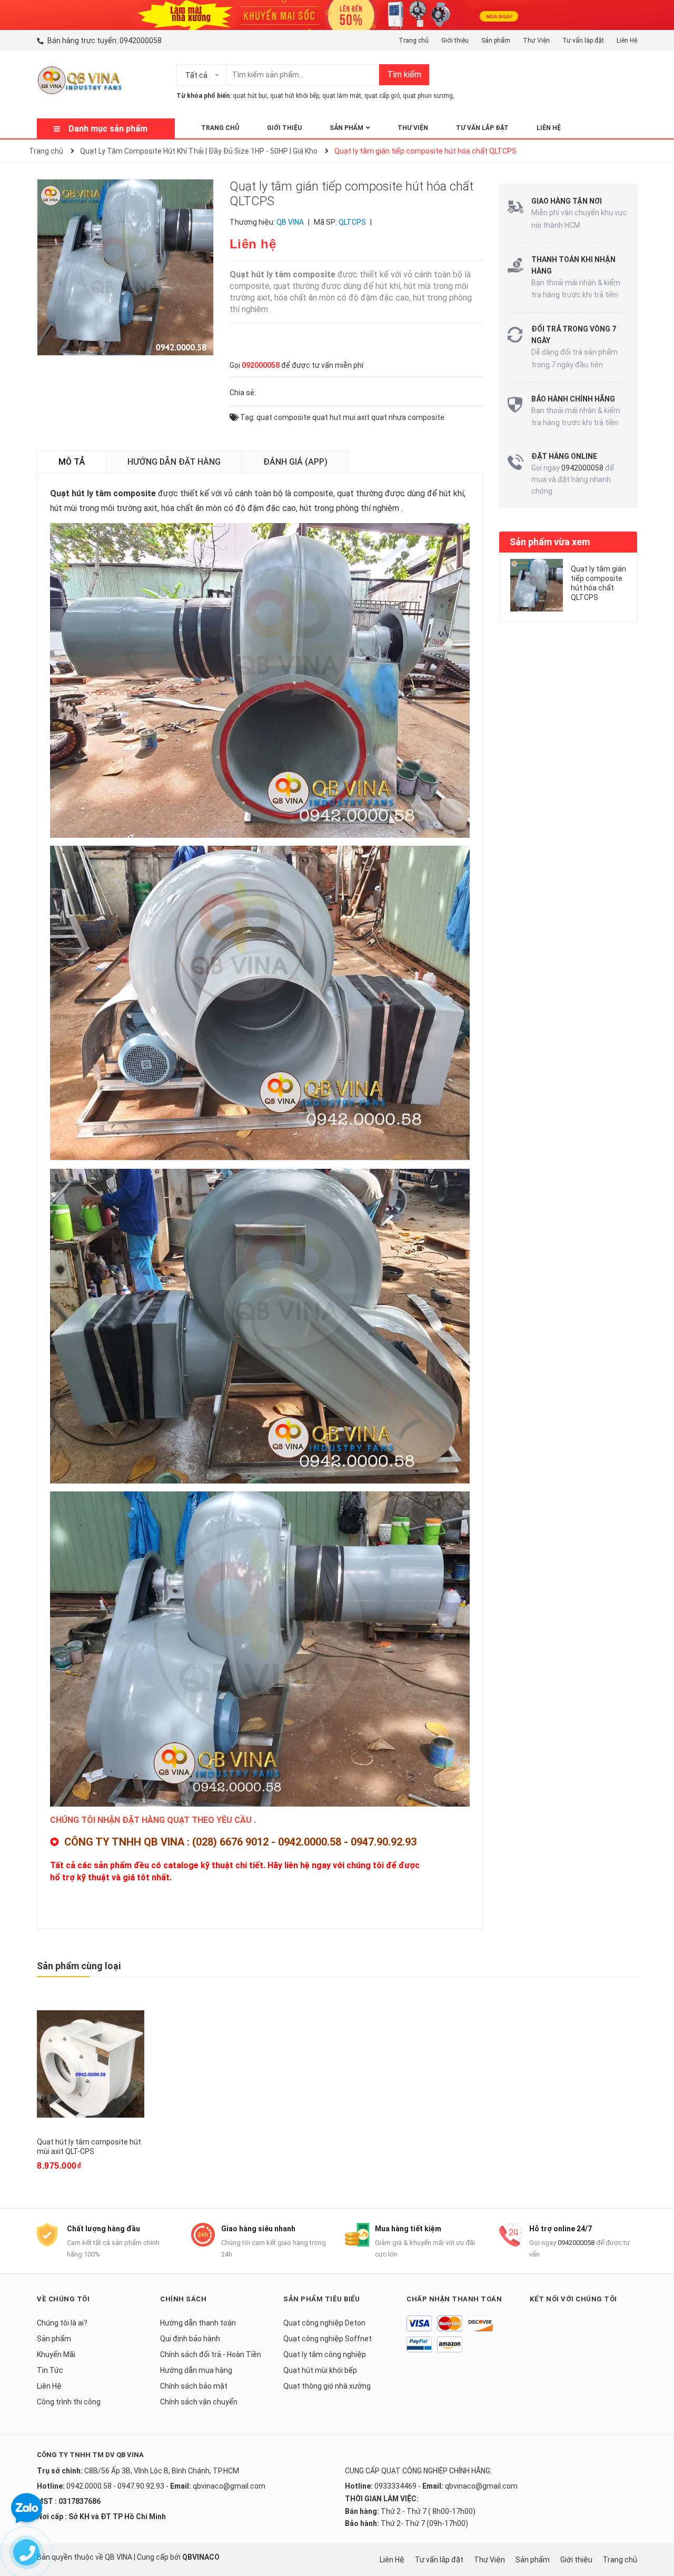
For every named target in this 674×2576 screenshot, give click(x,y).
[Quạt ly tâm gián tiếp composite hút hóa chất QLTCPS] (537, 585)
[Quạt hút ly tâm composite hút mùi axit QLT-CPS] (91, 2064)
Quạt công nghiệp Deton (324, 2323)
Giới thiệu (455, 41)
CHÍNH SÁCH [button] (183, 2299)
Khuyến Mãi (56, 2354)
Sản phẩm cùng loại (79, 1966)
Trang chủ (414, 41)
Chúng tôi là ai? (62, 2323)
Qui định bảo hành (190, 2339)
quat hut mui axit (341, 417)
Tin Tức (50, 2370)
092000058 (261, 365)
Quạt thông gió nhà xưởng (327, 2386)
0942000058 (141, 41)
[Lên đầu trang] (656, 2526)
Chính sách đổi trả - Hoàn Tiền (211, 2354)
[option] (568, 590)
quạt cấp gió (382, 96)
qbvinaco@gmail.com (229, 2486)
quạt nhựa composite (408, 417)
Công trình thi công (69, 2402)
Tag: (247, 417)
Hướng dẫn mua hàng (196, 2370)
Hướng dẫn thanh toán (198, 2323)
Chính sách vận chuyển (199, 2402)
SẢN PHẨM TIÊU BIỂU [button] (321, 2299)
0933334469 (395, 2486)
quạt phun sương (428, 96)
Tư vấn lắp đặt (583, 41)
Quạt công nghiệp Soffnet (328, 2339)
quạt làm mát (342, 96)
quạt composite (284, 417)
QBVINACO (201, 2557)
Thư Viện (536, 41)
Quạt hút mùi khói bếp (320, 2370)
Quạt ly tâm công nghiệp (325, 2354)
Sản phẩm (496, 41)
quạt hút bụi (250, 96)
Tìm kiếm (404, 74)
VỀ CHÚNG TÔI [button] (63, 2299)
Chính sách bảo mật (194, 2386)
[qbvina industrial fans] (337, 14)
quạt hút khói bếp (295, 96)
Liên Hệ (627, 41)
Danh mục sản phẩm (108, 129)
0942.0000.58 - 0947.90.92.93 (115, 2486)
